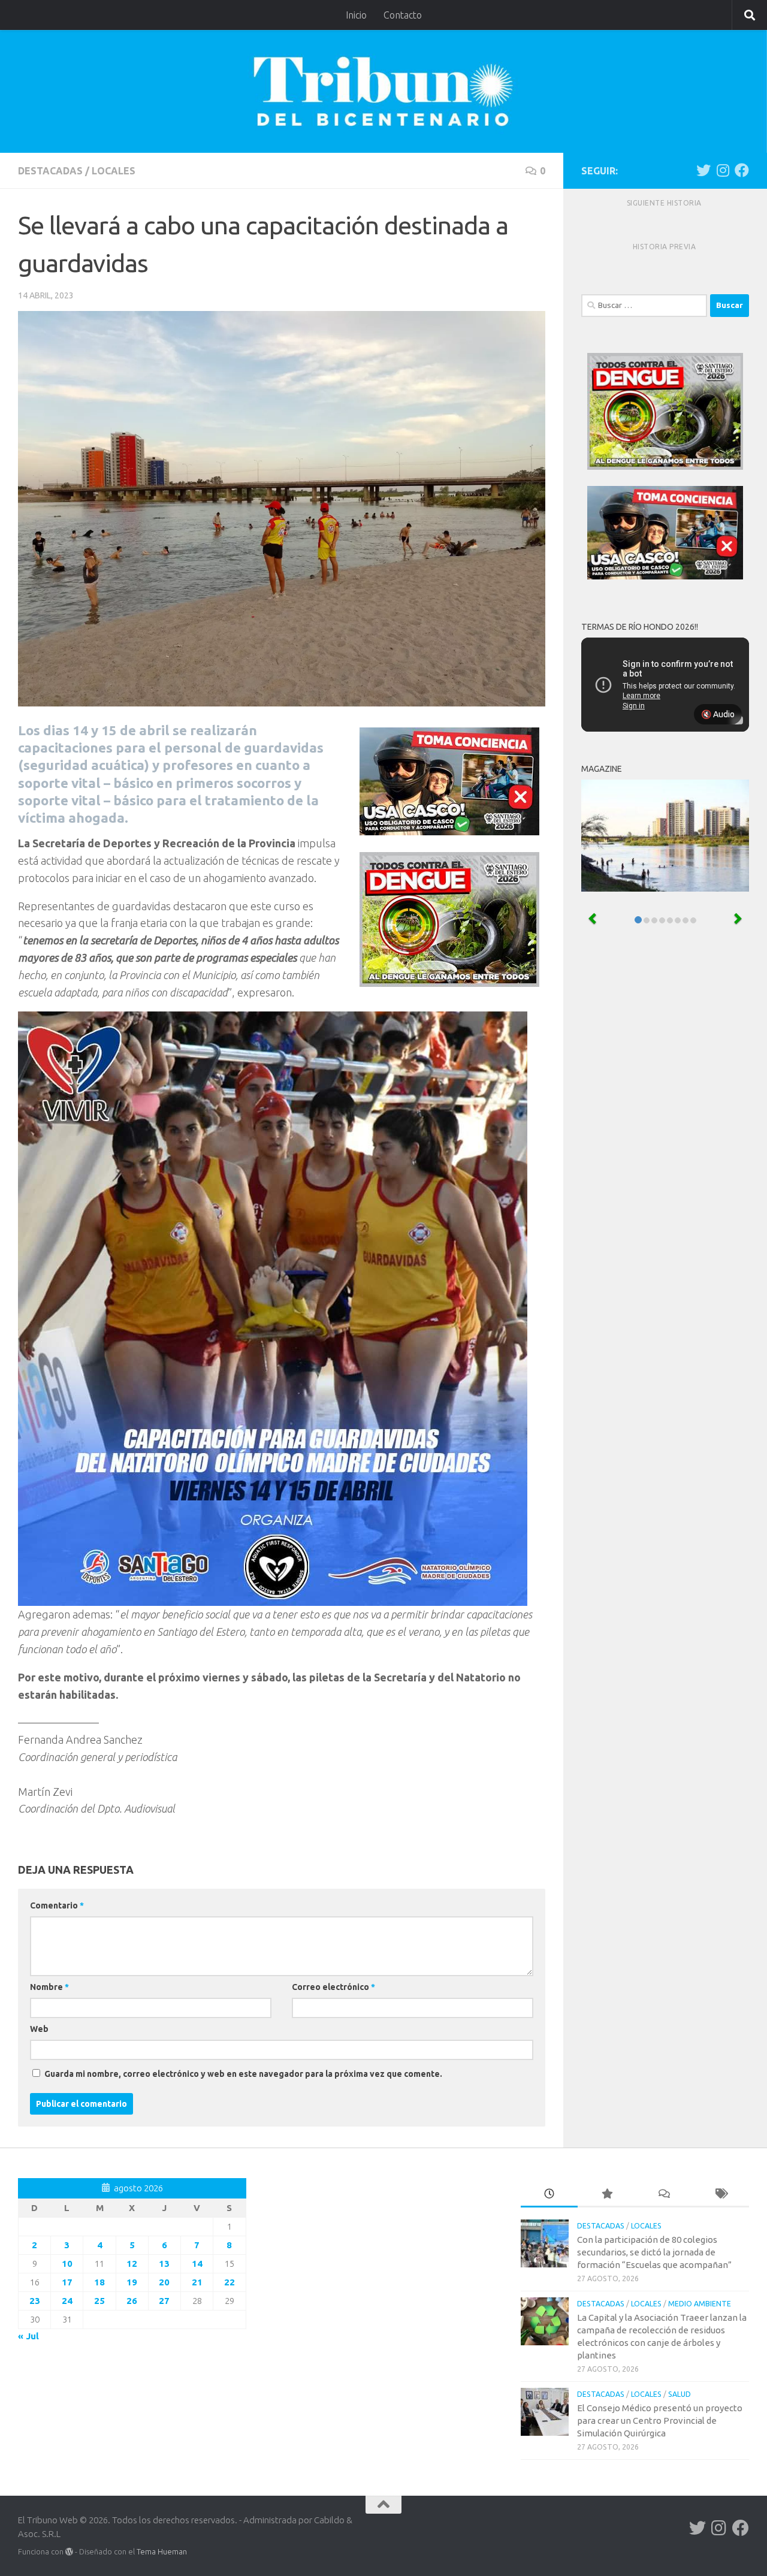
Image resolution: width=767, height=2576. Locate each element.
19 (132, 2282)
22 (230, 2282)
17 (67, 2282)
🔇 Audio (718, 714)
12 (132, 2264)
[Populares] (606, 2195)
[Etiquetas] (721, 2195)
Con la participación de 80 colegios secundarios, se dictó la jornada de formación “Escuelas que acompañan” (654, 2252)
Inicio (356, 15)
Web (39, 2029)
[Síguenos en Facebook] (742, 170)
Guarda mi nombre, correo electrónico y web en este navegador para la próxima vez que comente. (243, 2074)
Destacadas (50, 171)
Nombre (49, 1987)
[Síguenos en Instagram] (723, 170)
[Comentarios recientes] (664, 2195)
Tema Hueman (162, 2551)
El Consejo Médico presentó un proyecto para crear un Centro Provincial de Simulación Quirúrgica (660, 2421)
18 (99, 2282)
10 (67, 2264)
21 (197, 2282)
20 (164, 2282)
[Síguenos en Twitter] (703, 170)
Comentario (57, 1905)
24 (67, 2301)
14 (197, 2264)
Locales (114, 171)
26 (132, 2301)
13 (164, 2264)
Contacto (403, 15)
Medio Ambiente (700, 2304)
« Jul (28, 2336)
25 (99, 2301)
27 (164, 2301)
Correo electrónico (333, 1987)
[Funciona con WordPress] (69, 2552)
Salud (680, 2394)
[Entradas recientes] (549, 2195)
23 (35, 2301)
